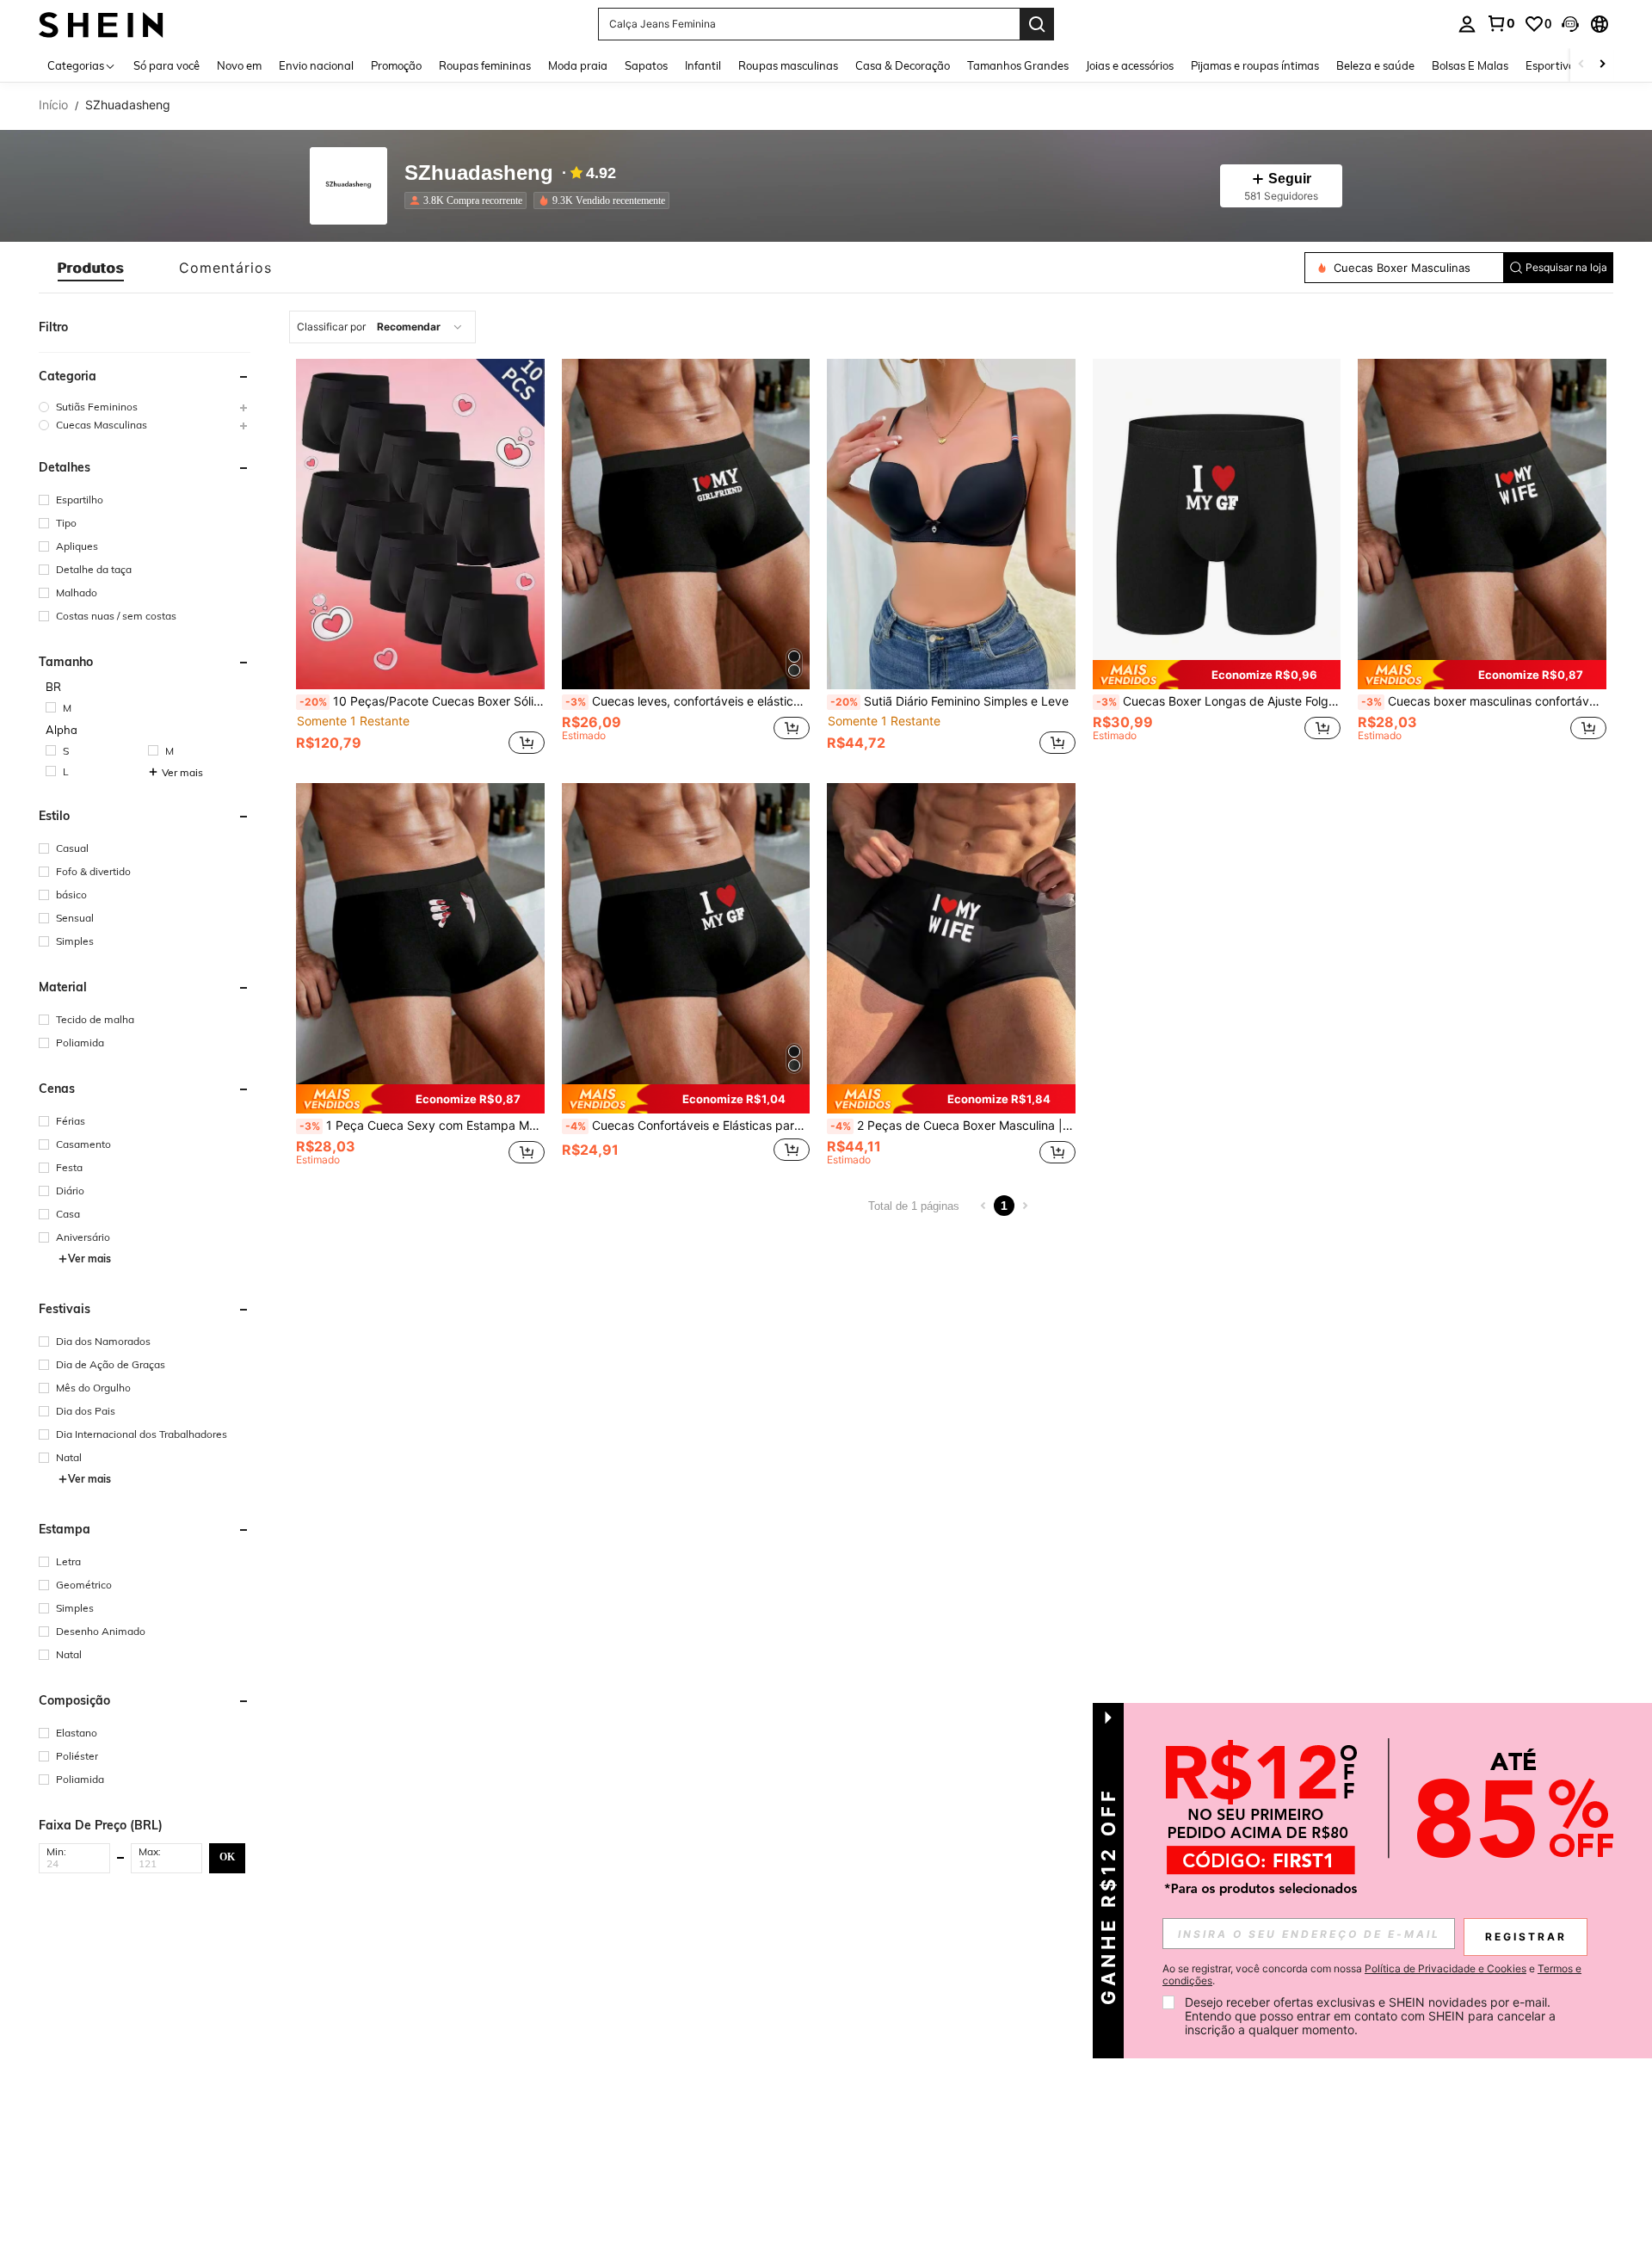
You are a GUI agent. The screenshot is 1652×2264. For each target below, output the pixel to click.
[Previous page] (983, 1206)
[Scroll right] (1602, 65)
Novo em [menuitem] (239, 65)
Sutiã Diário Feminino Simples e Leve (949, 701)
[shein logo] (101, 24)
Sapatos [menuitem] (646, 65)
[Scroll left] (1581, 65)
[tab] (91, 268)
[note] (1217, 675)
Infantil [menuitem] (703, 65)
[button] (1570, 24)
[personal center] (1467, 24)
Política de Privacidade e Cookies (1445, 1968)
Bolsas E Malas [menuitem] (1470, 65)
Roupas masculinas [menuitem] (788, 65)
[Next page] (1025, 1206)
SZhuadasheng (479, 173)
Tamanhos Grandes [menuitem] (1018, 65)
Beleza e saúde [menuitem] (1375, 65)
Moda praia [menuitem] (578, 65)
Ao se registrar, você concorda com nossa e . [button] (1372, 1975)
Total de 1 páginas (914, 1206)
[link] (1501, 23)
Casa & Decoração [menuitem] (903, 65)
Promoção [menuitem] (396, 65)
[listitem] (469, 200)
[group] (145, 407)
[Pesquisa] (1037, 24)
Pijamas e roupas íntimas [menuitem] (1255, 65)
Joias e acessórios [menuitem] (1130, 65)
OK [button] (227, 1857)
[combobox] (382, 327)
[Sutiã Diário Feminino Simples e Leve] (951, 524)
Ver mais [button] (182, 772)
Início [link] (53, 105)
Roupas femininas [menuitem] (485, 65)
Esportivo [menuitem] (1550, 65)
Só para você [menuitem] (166, 65)
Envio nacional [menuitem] (316, 65)
